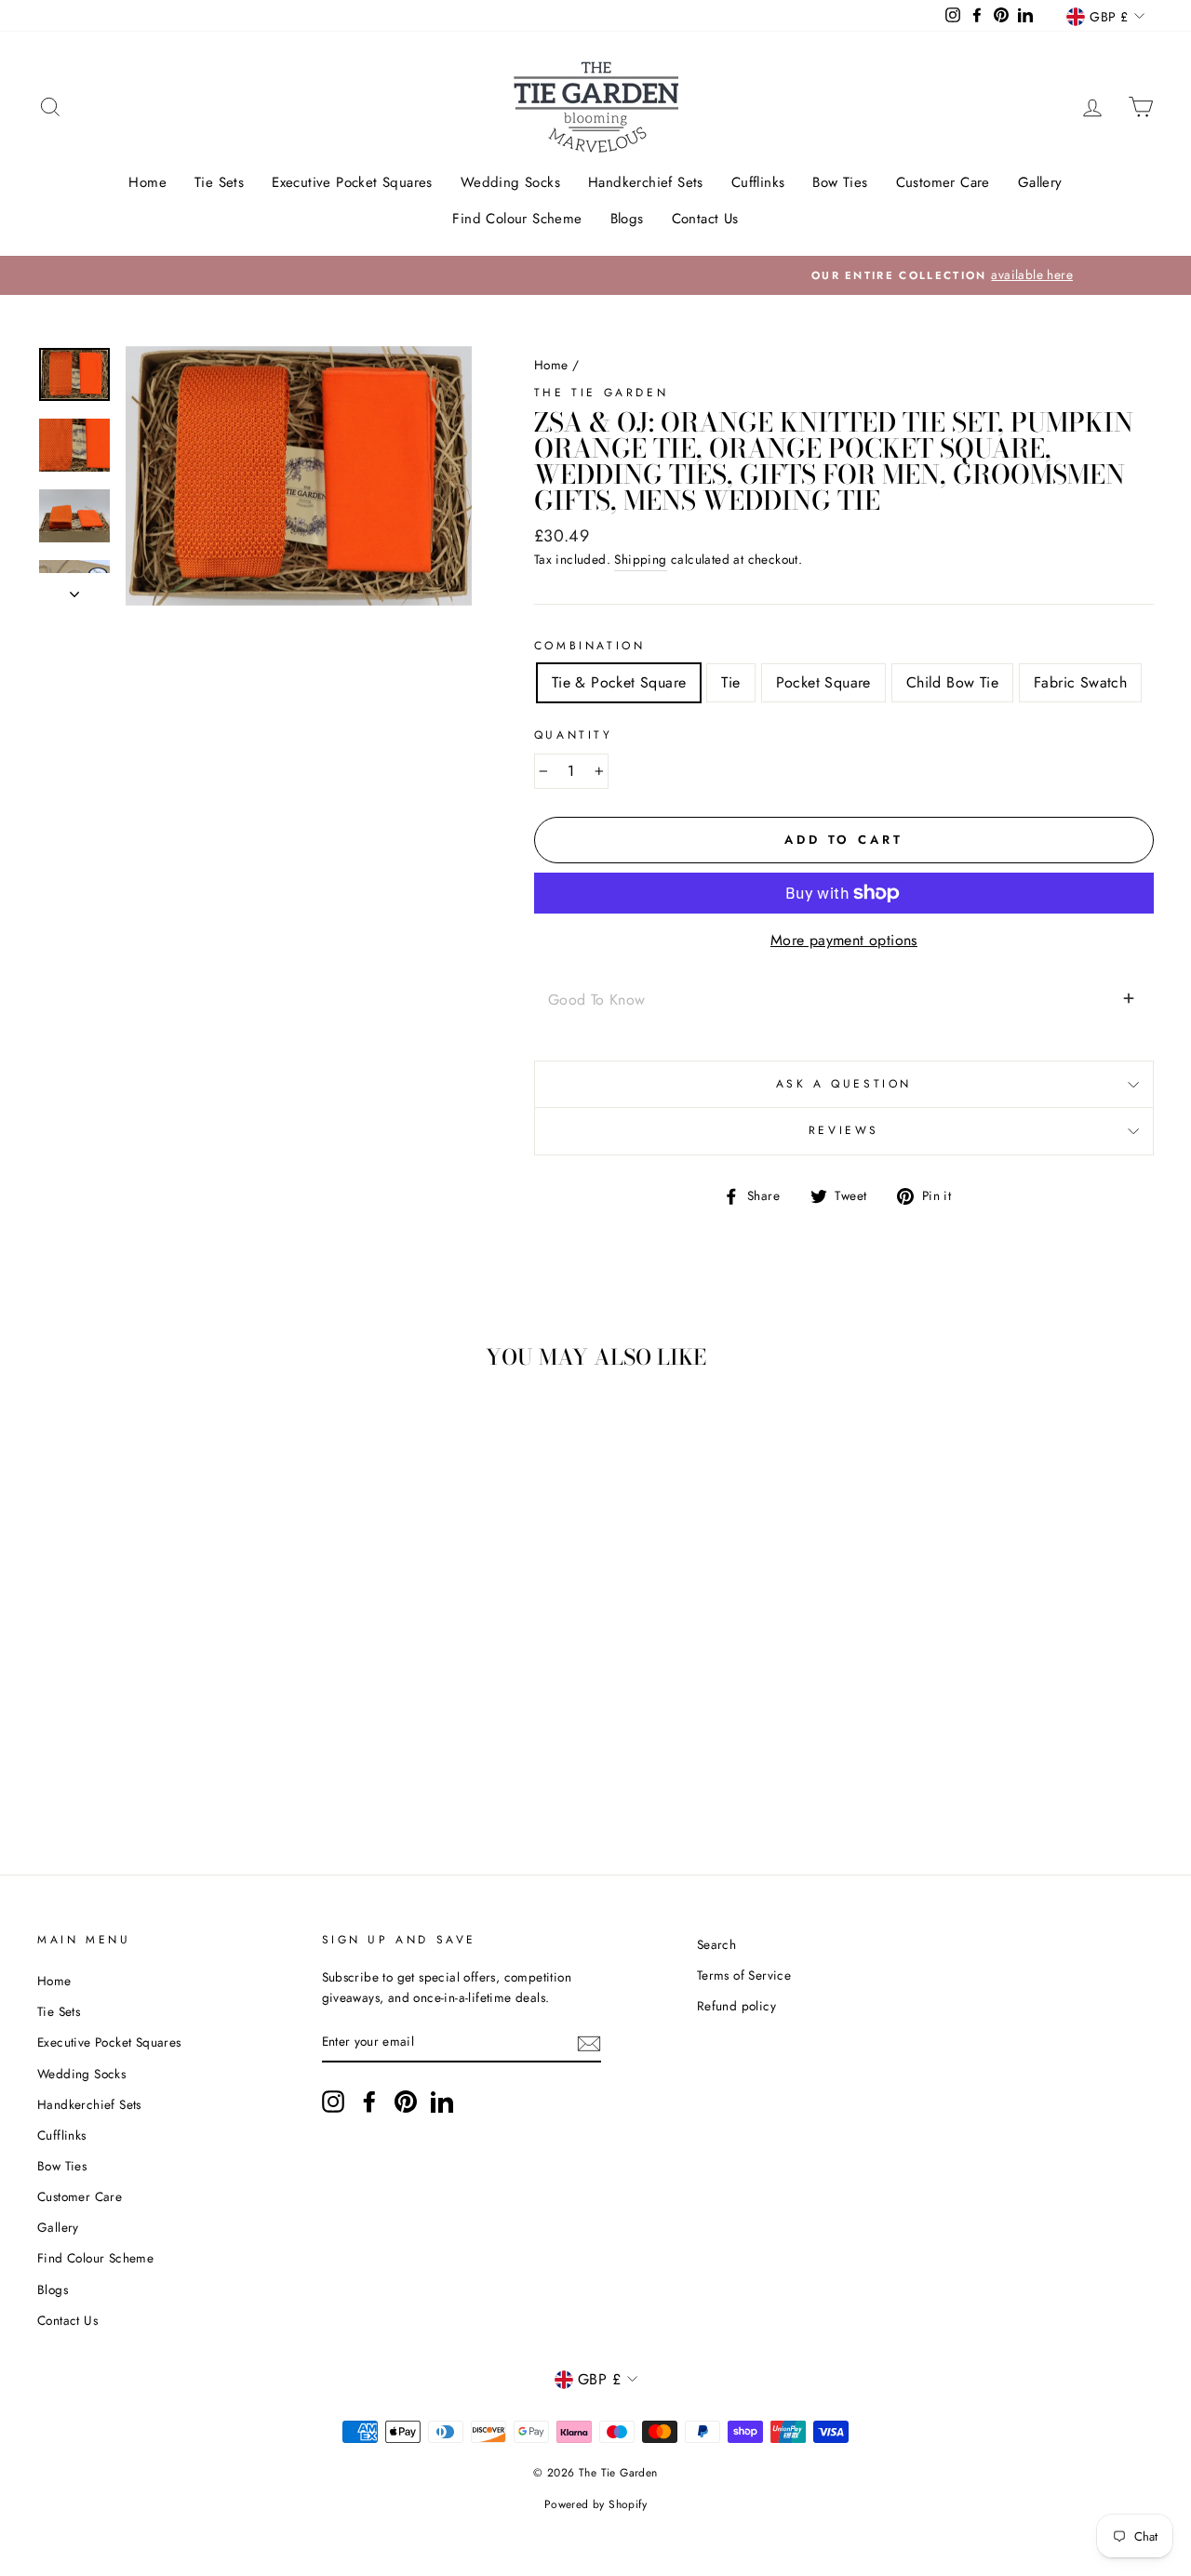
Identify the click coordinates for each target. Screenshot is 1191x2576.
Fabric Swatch (1080, 682)
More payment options (844, 940)
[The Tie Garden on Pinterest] (406, 2102)
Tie (730, 682)
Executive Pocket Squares (352, 182)
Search (716, 1944)
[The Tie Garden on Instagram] (333, 2102)
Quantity (574, 735)
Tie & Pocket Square (619, 682)
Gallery (1040, 182)
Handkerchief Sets (646, 182)
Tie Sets (219, 182)
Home (147, 182)
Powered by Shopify (595, 2504)
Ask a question (844, 1084)
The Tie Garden (601, 393)
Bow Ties (840, 182)
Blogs (627, 219)
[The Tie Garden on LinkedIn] (442, 2102)
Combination (590, 646)
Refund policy (736, 2006)
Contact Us (705, 219)
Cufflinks (758, 182)
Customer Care (943, 182)
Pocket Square (823, 682)
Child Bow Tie (952, 682)
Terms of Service (744, 1975)
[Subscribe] (589, 2042)
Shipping (640, 559)
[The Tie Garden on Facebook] (369, 2102)
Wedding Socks (510, 182)
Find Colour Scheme (517, 219)
